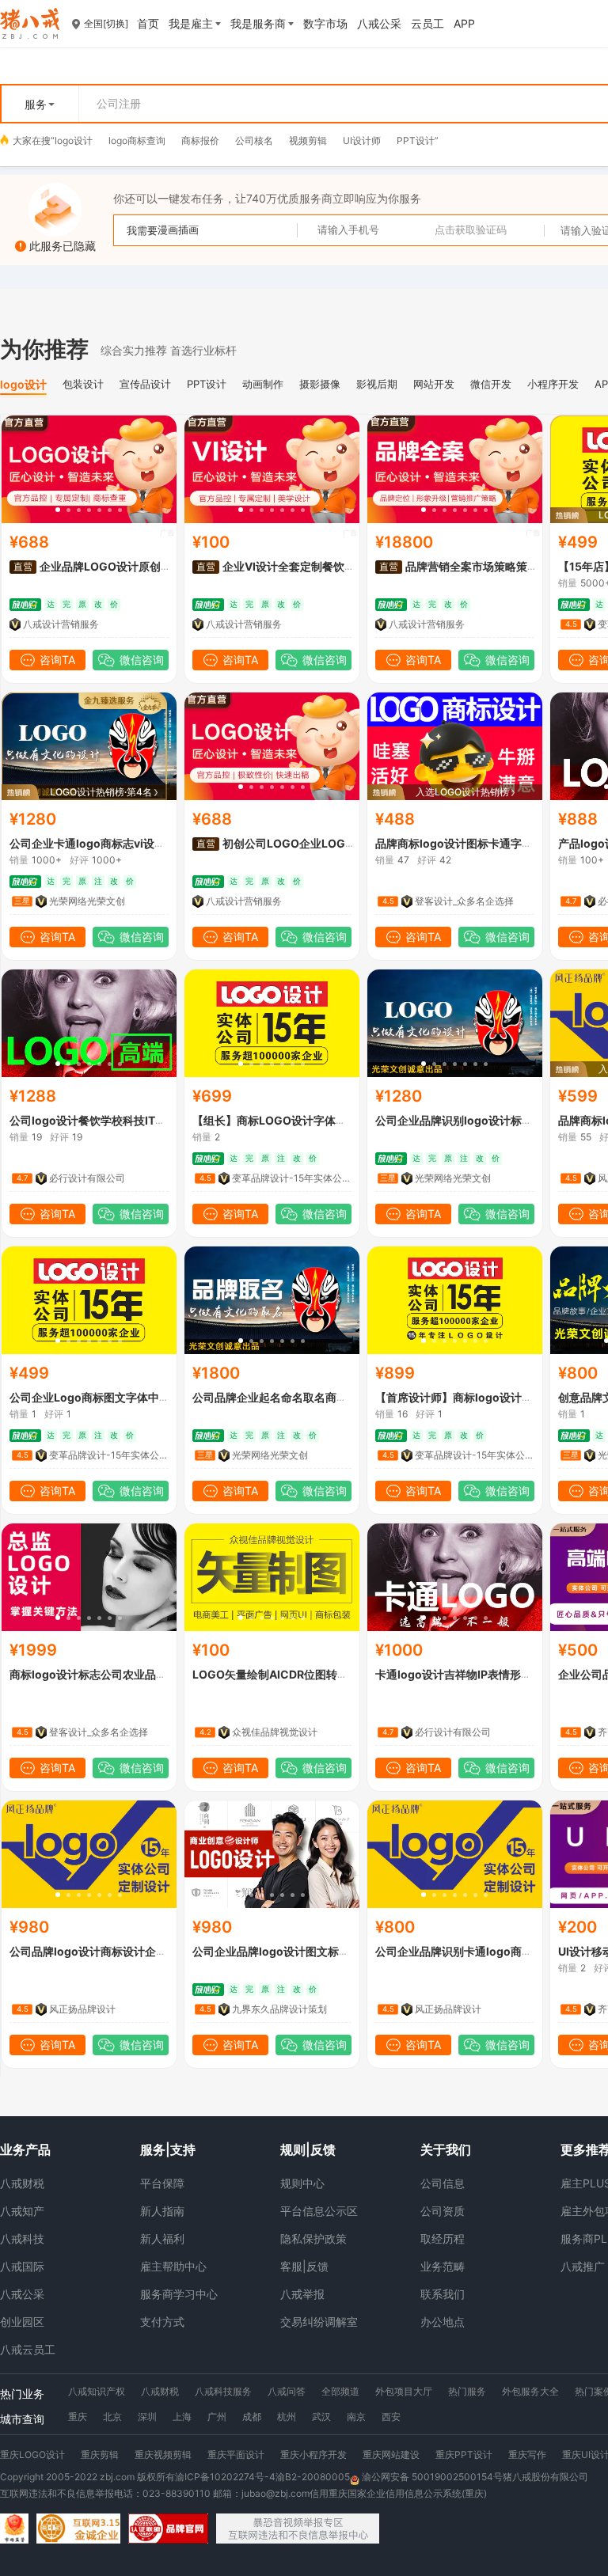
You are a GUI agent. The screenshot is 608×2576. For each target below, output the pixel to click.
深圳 (147, 2417)
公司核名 (254, 140)
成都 (252, 2417)
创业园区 (22, 2322)
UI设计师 (362, 140)
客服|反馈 (304, 2266)
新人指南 (162, 2211)
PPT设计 (416, 140)
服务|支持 (168, 2149)
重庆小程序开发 (313, 2455)
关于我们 (446, 2149)
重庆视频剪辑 (163, 2455)
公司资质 (443, 2211)
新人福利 (162, 2238)
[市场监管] (14, 2529)
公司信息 (443, 2183)
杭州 (287, 2417)
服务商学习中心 (179, 2294)
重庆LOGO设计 (32, 2455)
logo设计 (74, 140)
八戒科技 (22, 2238)
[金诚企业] (78, 2529)
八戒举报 (302, 2294)
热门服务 (467, 2391)
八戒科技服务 (223, 2391)
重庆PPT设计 (464, 2455)
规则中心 (302, 2183)
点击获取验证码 (471, 230)
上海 (182, 2417)
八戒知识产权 (97, 2391)
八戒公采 (22, 2294)
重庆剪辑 (100, 2455)
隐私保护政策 (313, 2238)
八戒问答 (287, 2391)
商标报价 (200, 140)
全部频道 (340, 2391)
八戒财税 (22, 2183)
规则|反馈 (308, 2149)
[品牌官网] (168, 2529)
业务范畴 (443, 2266)
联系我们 (443, 2294)
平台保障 (162, 2183)
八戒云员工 (28, 2349)
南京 (356, 2417)
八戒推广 (583, 2266)
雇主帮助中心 (173, 2266)
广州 (217, 2417)
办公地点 (443, 2322)
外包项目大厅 (404, 2391)
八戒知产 (22, 2211)
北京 (112, 2417)
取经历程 (443, 2238)
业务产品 (25, 2149)
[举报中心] (298, 2529)
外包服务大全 (530, 2391)
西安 (391, 2417)
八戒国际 (22, 2266)
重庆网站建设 (391, 2455)
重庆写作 (527, 2455)
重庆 (78, 2417)
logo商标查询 (137, 140)
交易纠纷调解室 (319, 2322)
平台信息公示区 (319, 2211)
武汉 (321, 2417)
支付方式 (162, 2322)
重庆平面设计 (236, 2455)
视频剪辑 (308, 140)
